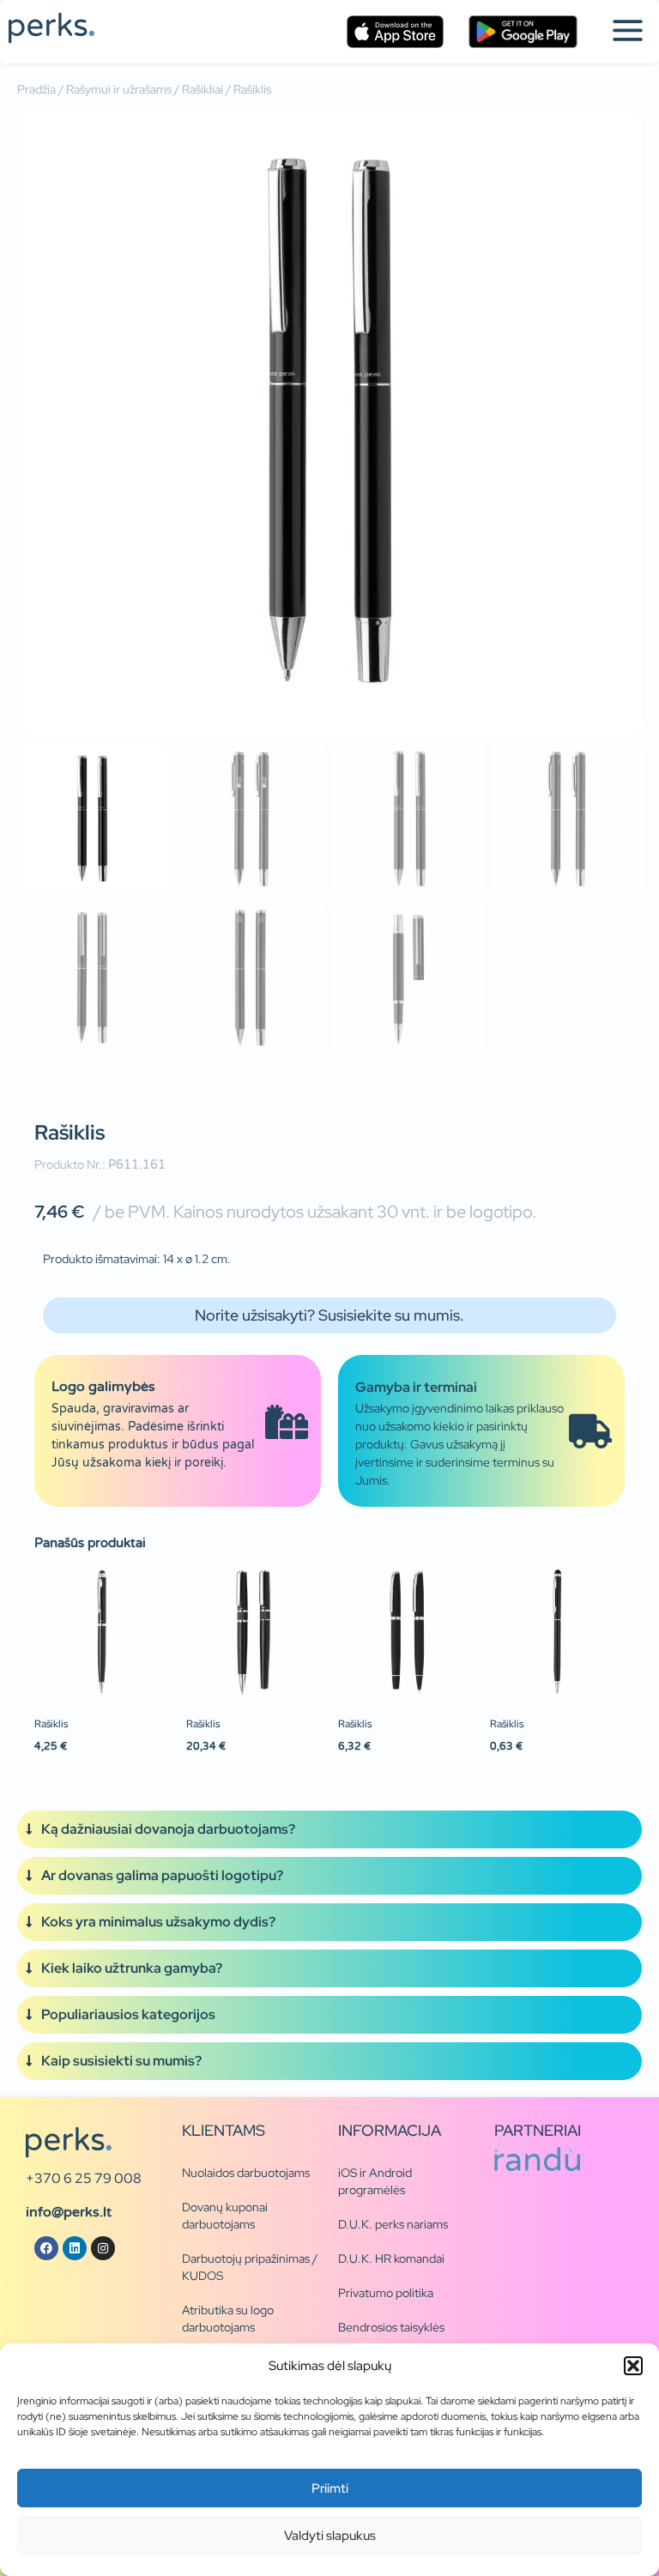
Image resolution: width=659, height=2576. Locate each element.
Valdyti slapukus (330, 2536)
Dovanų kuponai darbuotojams (225, 2216)
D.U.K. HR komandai (391, 2259)
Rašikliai (203, 89)
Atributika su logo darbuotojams (228, 2319)
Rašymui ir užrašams (119, 89)
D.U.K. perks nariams (393, 2224)
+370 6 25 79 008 (84, 2178)
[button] (633, 2366)
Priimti (330, 2488)
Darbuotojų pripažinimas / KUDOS (250, 2267)
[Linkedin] (75, 2248)
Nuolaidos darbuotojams (246, 2173)
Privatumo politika (386, 2293)
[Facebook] (46, 2248)
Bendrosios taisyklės (391, 2327)
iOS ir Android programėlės (375, 2181)
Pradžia (36, 89)
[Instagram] (103, 2248)
